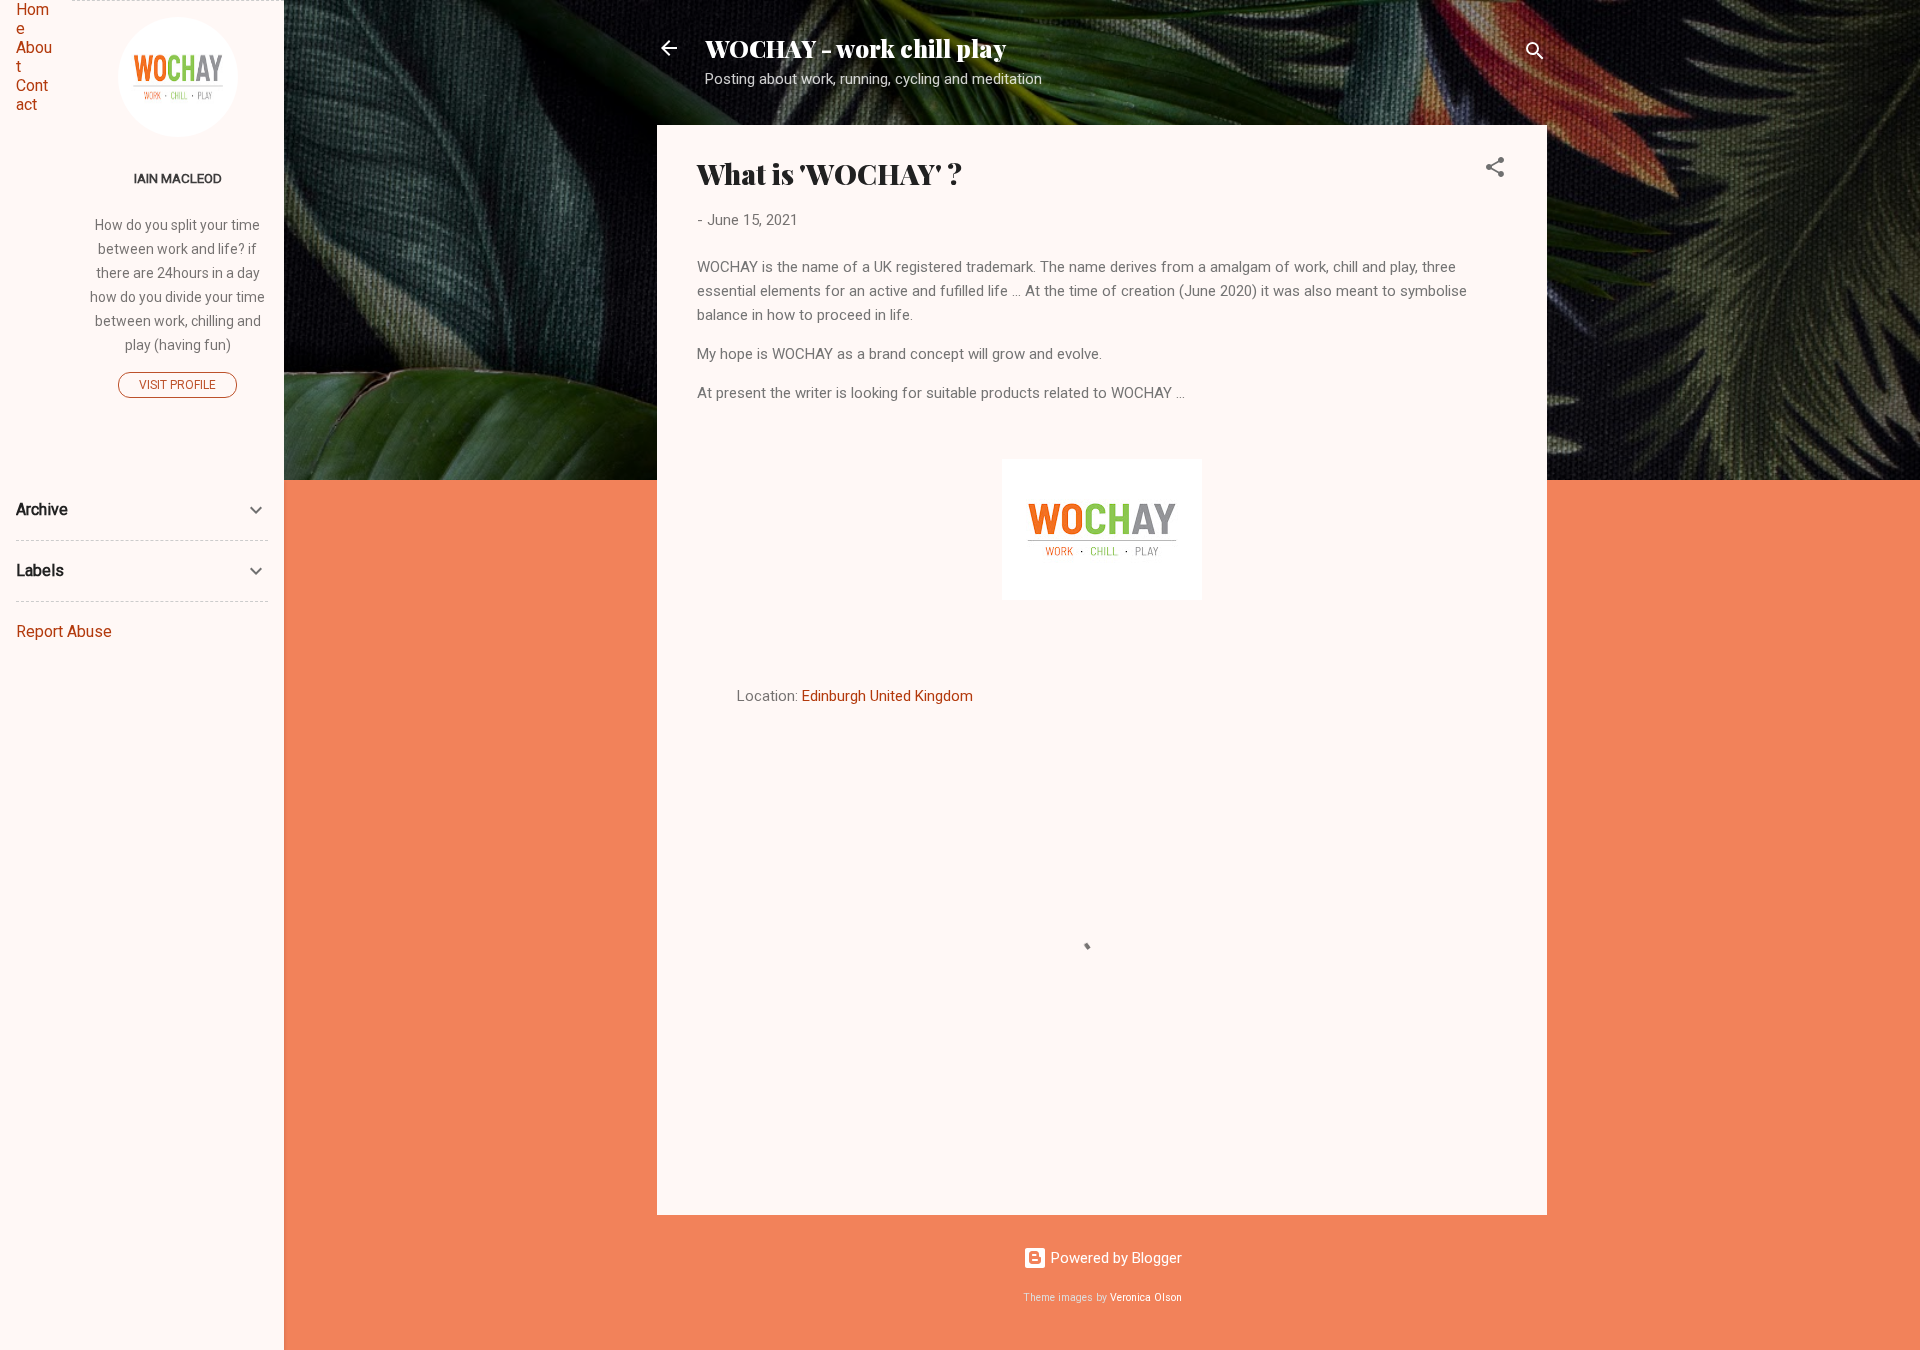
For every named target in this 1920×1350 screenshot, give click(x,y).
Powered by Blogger (1114, 1258)
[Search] (1535, 54)
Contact (32, 95)
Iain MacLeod (178, 178)
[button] (1495, 170)
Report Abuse (64, 631)
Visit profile (177, 385)
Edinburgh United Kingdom (887, 696)
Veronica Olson (1146, 1297)
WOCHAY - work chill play (855, 48)
